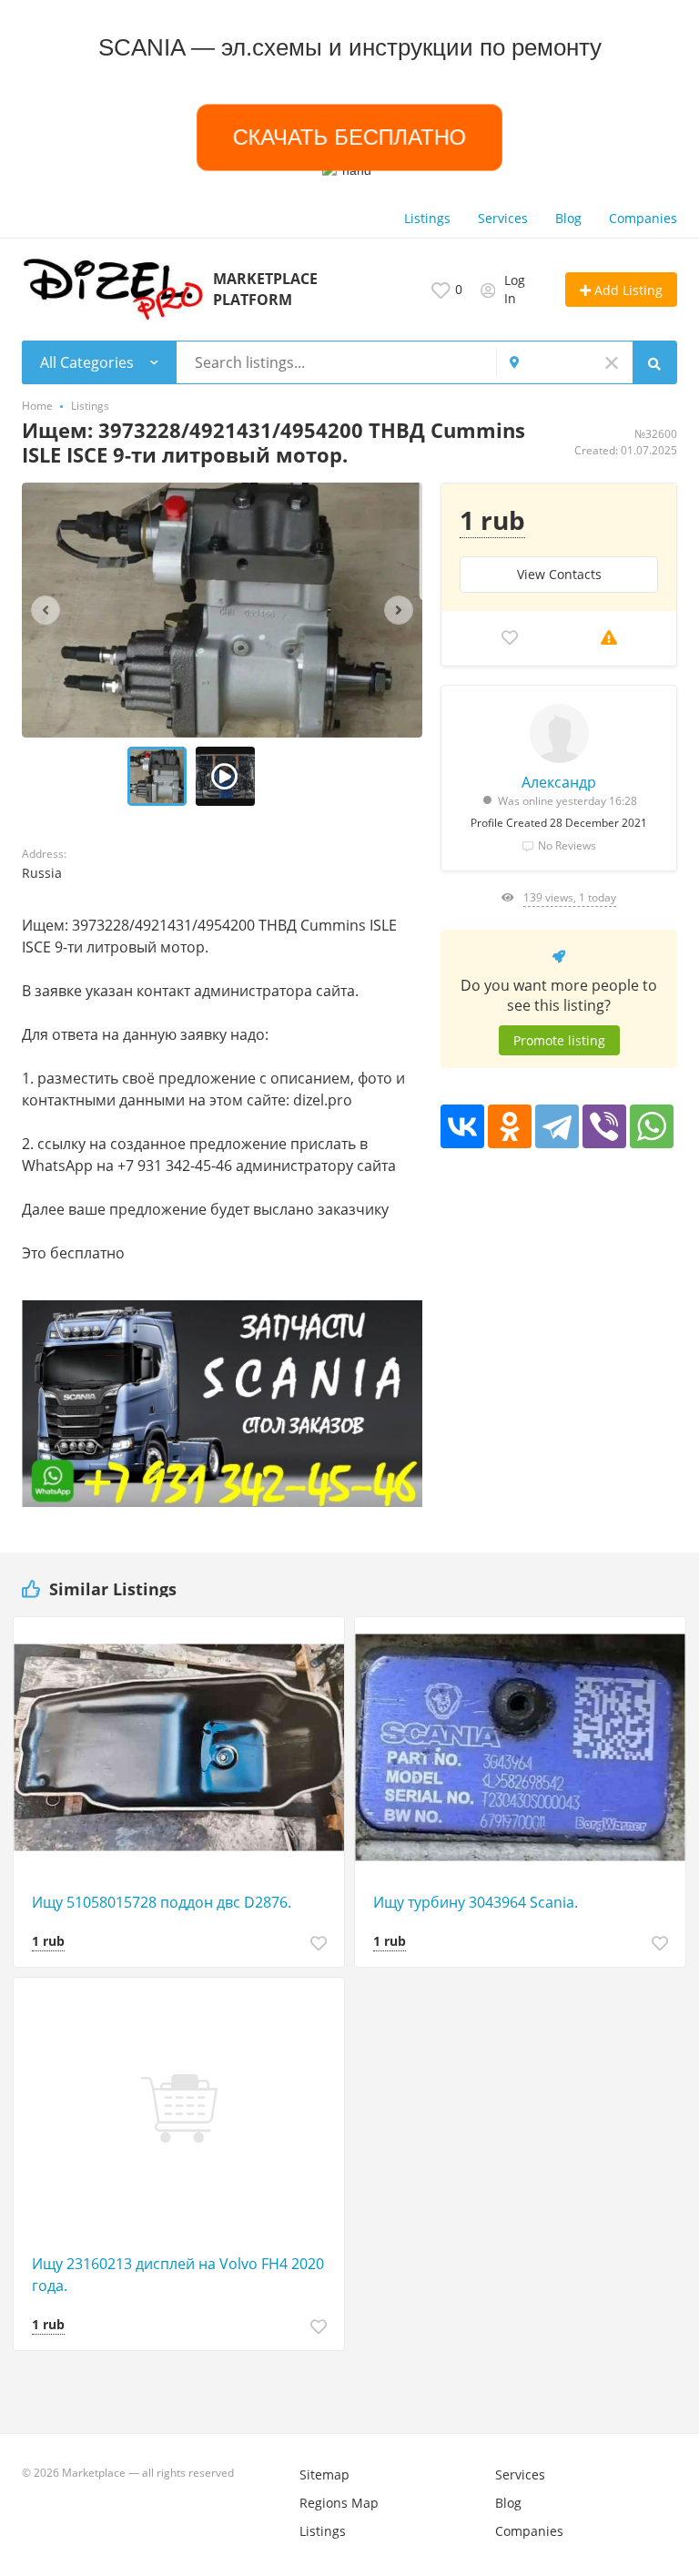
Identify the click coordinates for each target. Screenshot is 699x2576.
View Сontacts (559, 574)
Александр (559, 782)
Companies (643, 218)
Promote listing (559, 1040)
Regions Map (339, 2503)
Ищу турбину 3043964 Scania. (476, 1902)
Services (503, 218)
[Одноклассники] (510, 1126)
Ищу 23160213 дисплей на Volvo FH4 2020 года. (178, 2275)
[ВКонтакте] (462, 1126)
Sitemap (324, 2474)
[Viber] (604, 1126)
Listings (427, 218)
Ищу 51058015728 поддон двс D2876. (162, 1902)
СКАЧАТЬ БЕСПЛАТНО (349, 137)
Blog (568, 218)
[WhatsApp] (652, 1126)
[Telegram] (557, 1126)
